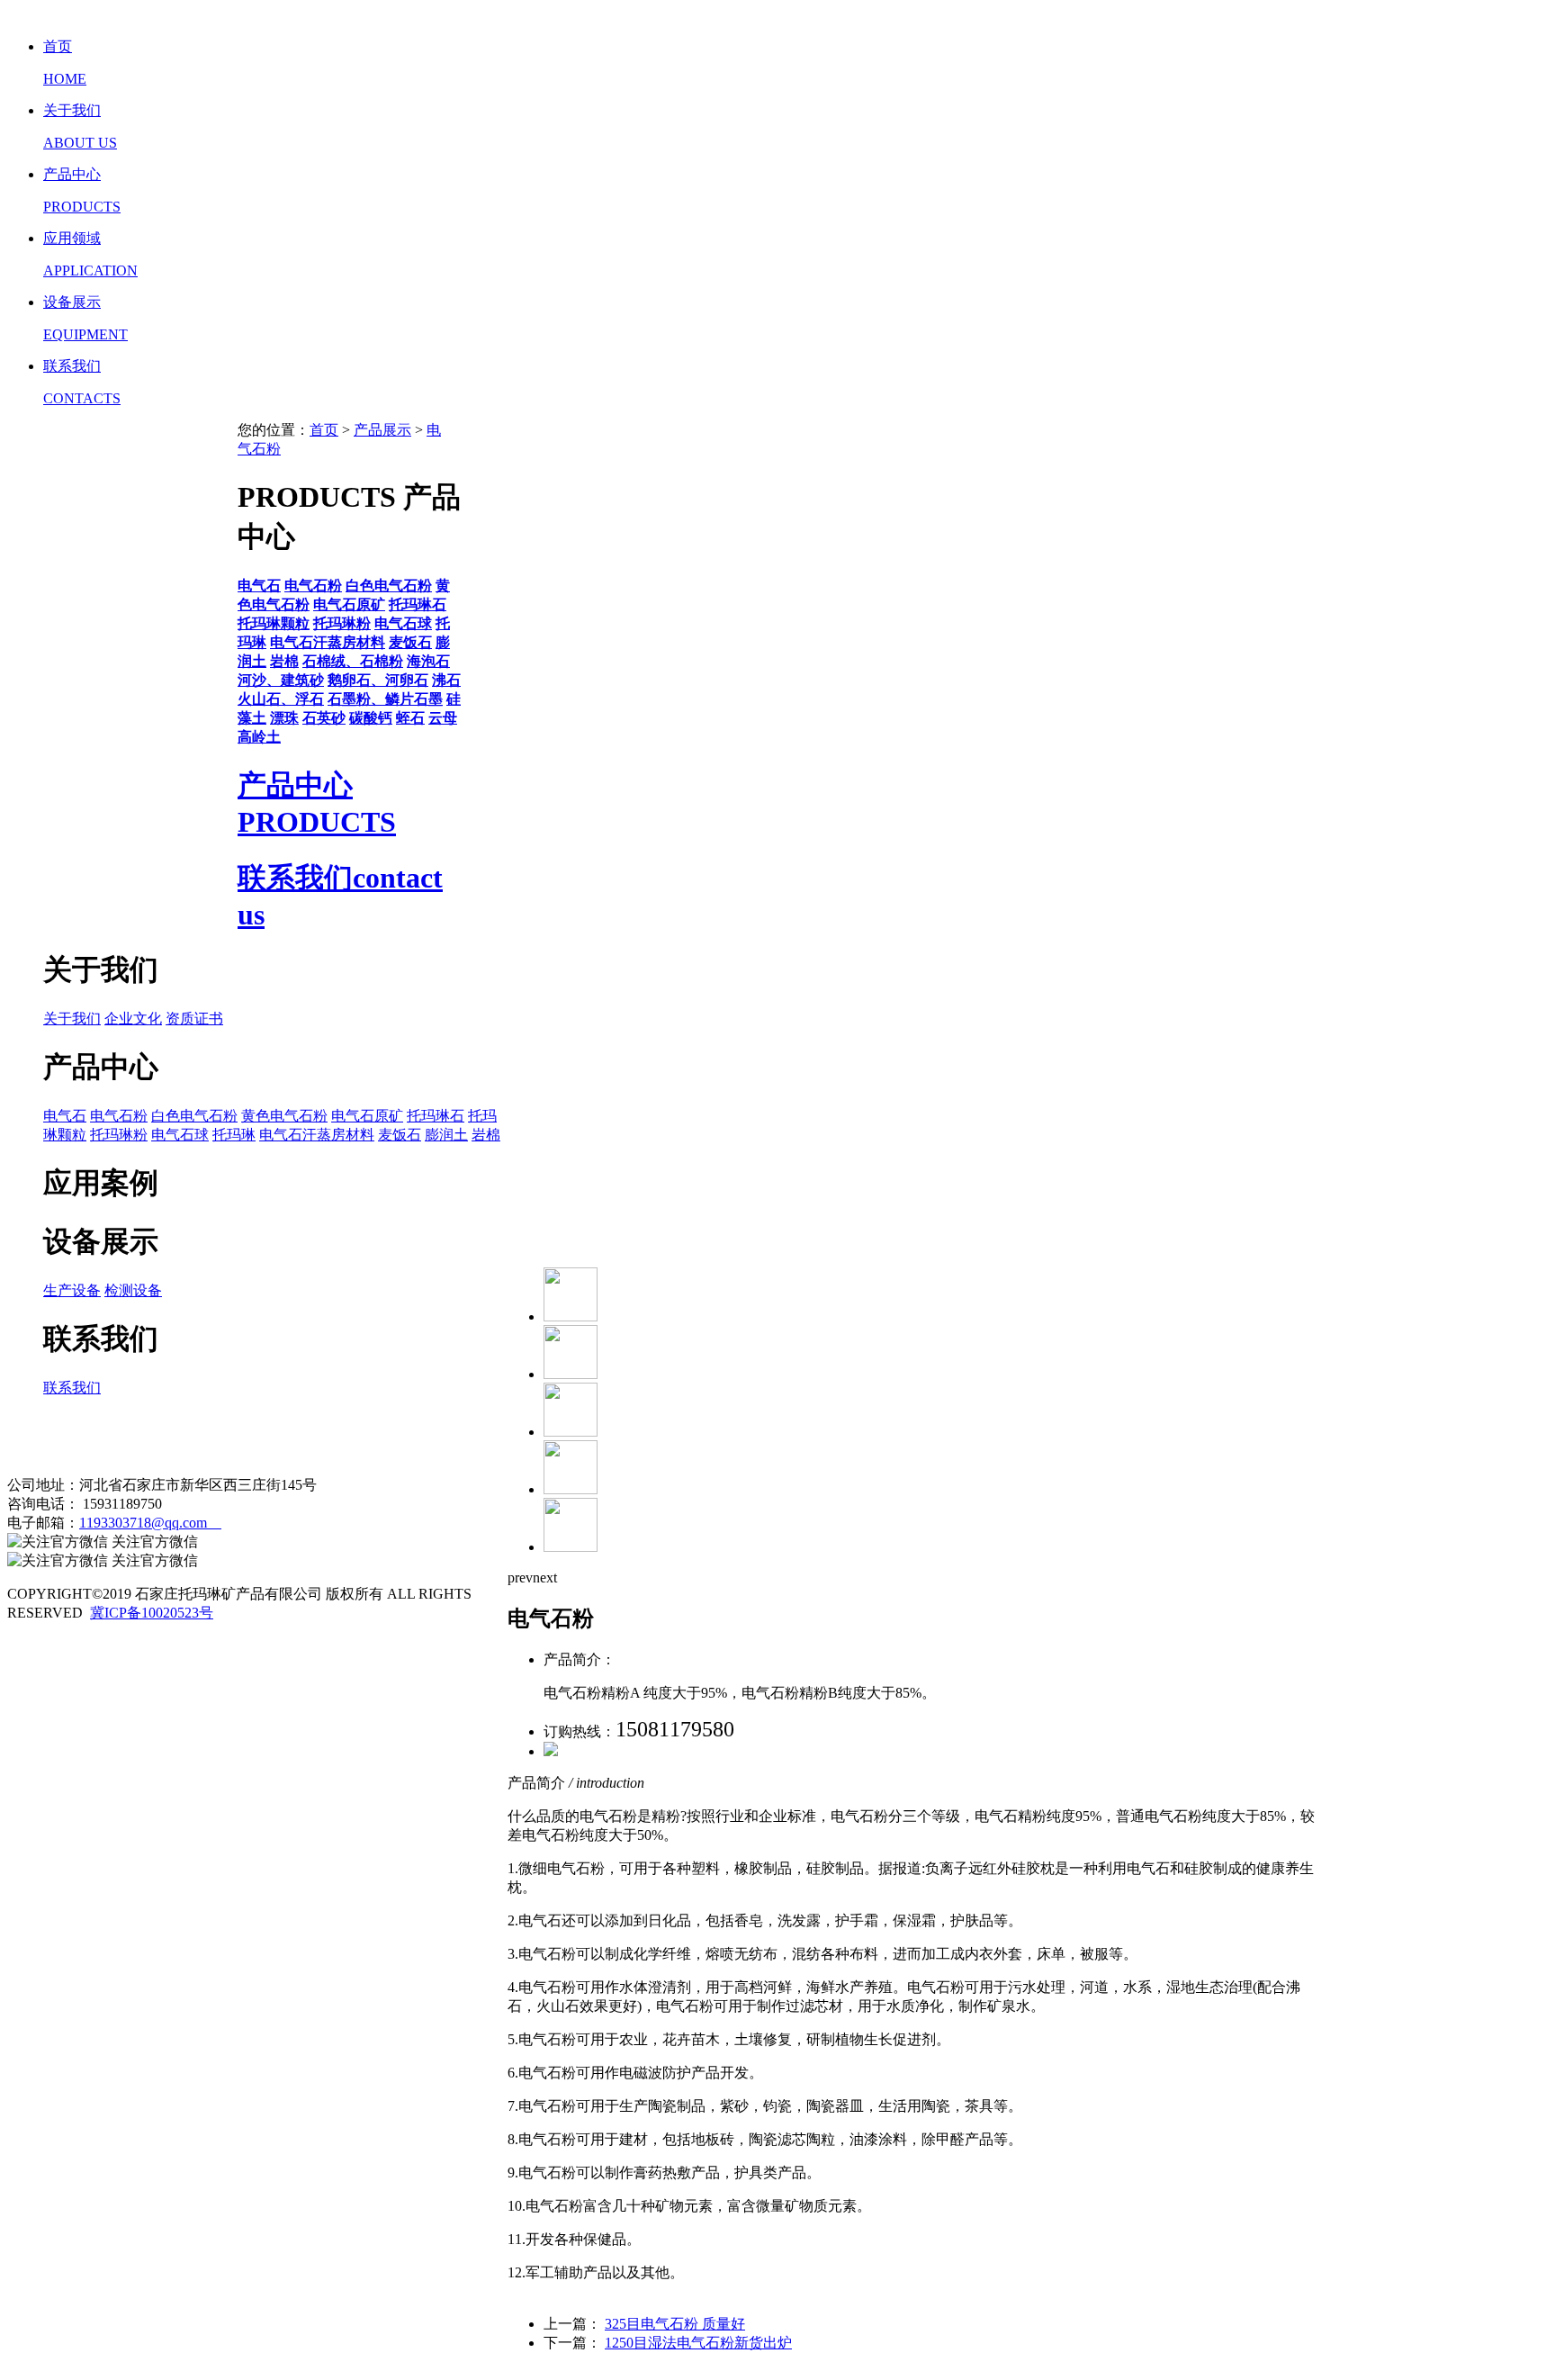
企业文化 (133, 1019)
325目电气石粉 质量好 (675, 2324)
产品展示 (382, 430)
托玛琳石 (436, 1116)
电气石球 (180, 1135)
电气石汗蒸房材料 (317, 1135)
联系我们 (72, 1388)
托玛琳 (234, 1135)
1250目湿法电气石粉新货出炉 (698, 2343)
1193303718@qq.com (150, 1523)
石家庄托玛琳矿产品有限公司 (194, 1436)
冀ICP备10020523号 (152, 1613)
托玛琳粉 (119, 1135)
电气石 (65, 1116)
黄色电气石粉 (284, 1116)
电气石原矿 (367, 1116)
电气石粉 (119, 1116)
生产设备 (72, 1290)
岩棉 (486, 1135)
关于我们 (72, 1019)
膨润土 (446, 1135)
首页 (324, 430)
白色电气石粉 (194, 1116)
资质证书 (194, 1019)
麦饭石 (400, 1135)
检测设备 (133, 1290)
